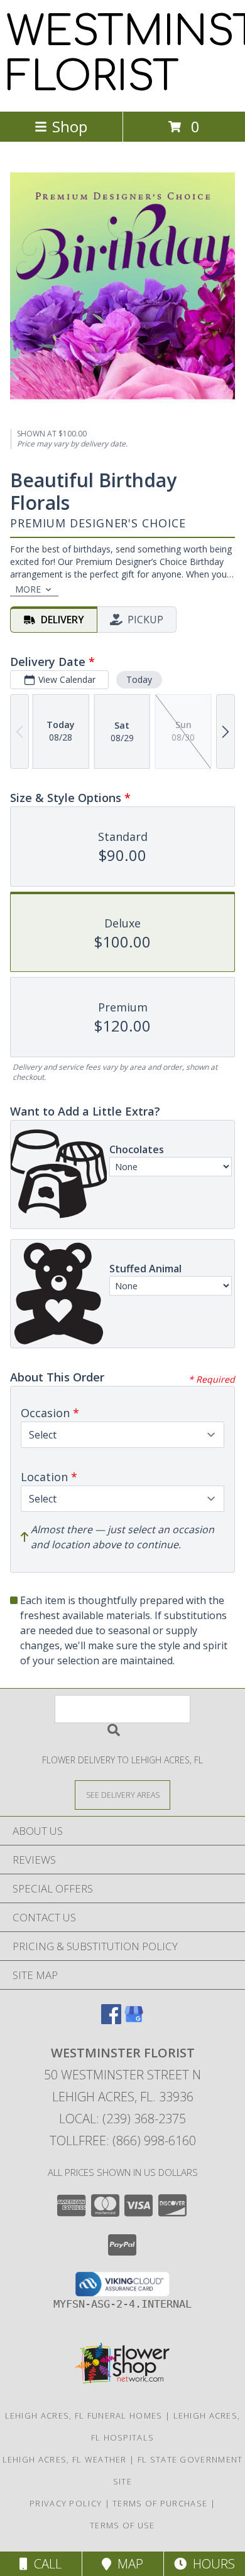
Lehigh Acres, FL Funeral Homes (84, 2415)
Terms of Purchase (160, 2503)
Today (139, 679)
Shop (70, 126)
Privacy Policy (66, 2503)
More (28, 589)
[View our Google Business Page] (134, 2020)
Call (45, 2564)
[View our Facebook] (111, 2020)
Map (127, 2564)
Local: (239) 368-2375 (122, 2119)
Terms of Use (122, 2525)
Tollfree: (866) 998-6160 (123, 2141)
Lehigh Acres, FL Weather (65, 2459)
